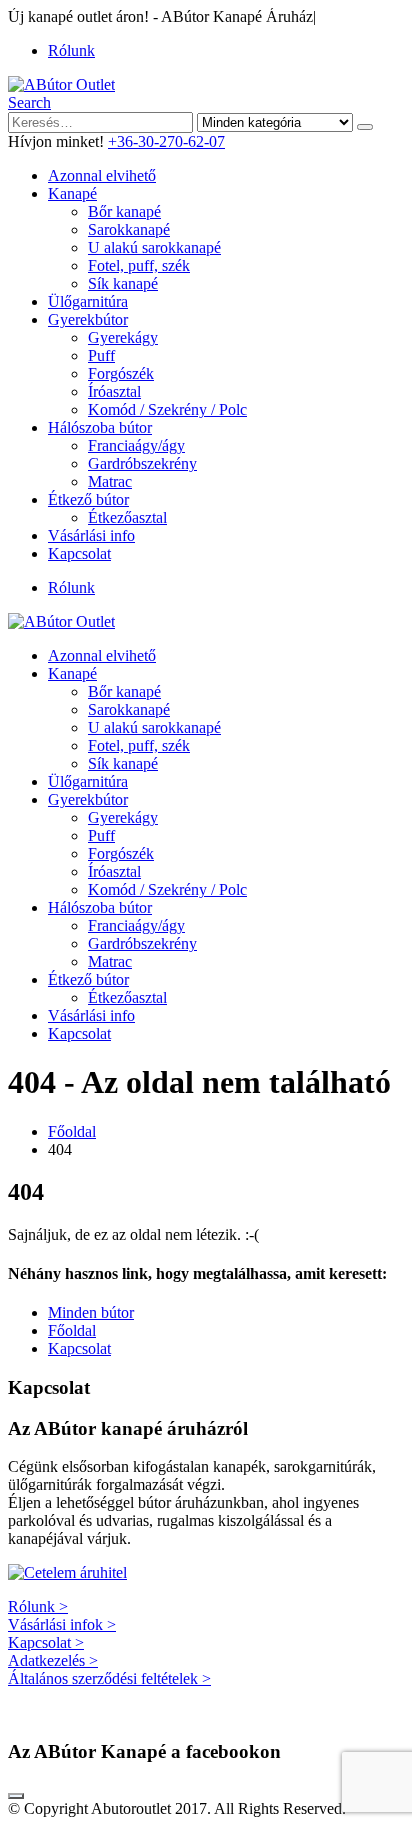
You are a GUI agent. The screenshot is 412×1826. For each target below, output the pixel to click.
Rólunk (71, 50)
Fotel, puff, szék (139, 265)
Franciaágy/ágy (136, 445)
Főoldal (72, 1330)
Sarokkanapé (129, 229)
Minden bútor (91, 1312)
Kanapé (72, 193)
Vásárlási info (91, 535)
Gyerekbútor (88, 319)
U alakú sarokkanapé (154, 247)
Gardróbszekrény (142, 463)
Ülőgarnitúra (88, 301)
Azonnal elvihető (102, 175)
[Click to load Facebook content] (16, 1796)
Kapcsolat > (46, 1642)
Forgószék (121, 373)
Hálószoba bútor (100, 427)
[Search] (365, 127)
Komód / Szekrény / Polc (167, 409)
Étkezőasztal (127, 517)
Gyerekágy (123, 337)
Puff (101, 355)
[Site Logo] (61, 84)
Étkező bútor (88, 499)
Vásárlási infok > (62, 1624)
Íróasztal (114, 391)
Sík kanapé (123, 283)
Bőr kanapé (124, 211)
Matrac (110, 481)
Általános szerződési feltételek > (109, 1678)
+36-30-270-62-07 (166, 141)
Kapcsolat (79, 553)
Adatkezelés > (53, 1660)
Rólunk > (38, 1606)
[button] (29, 102)
